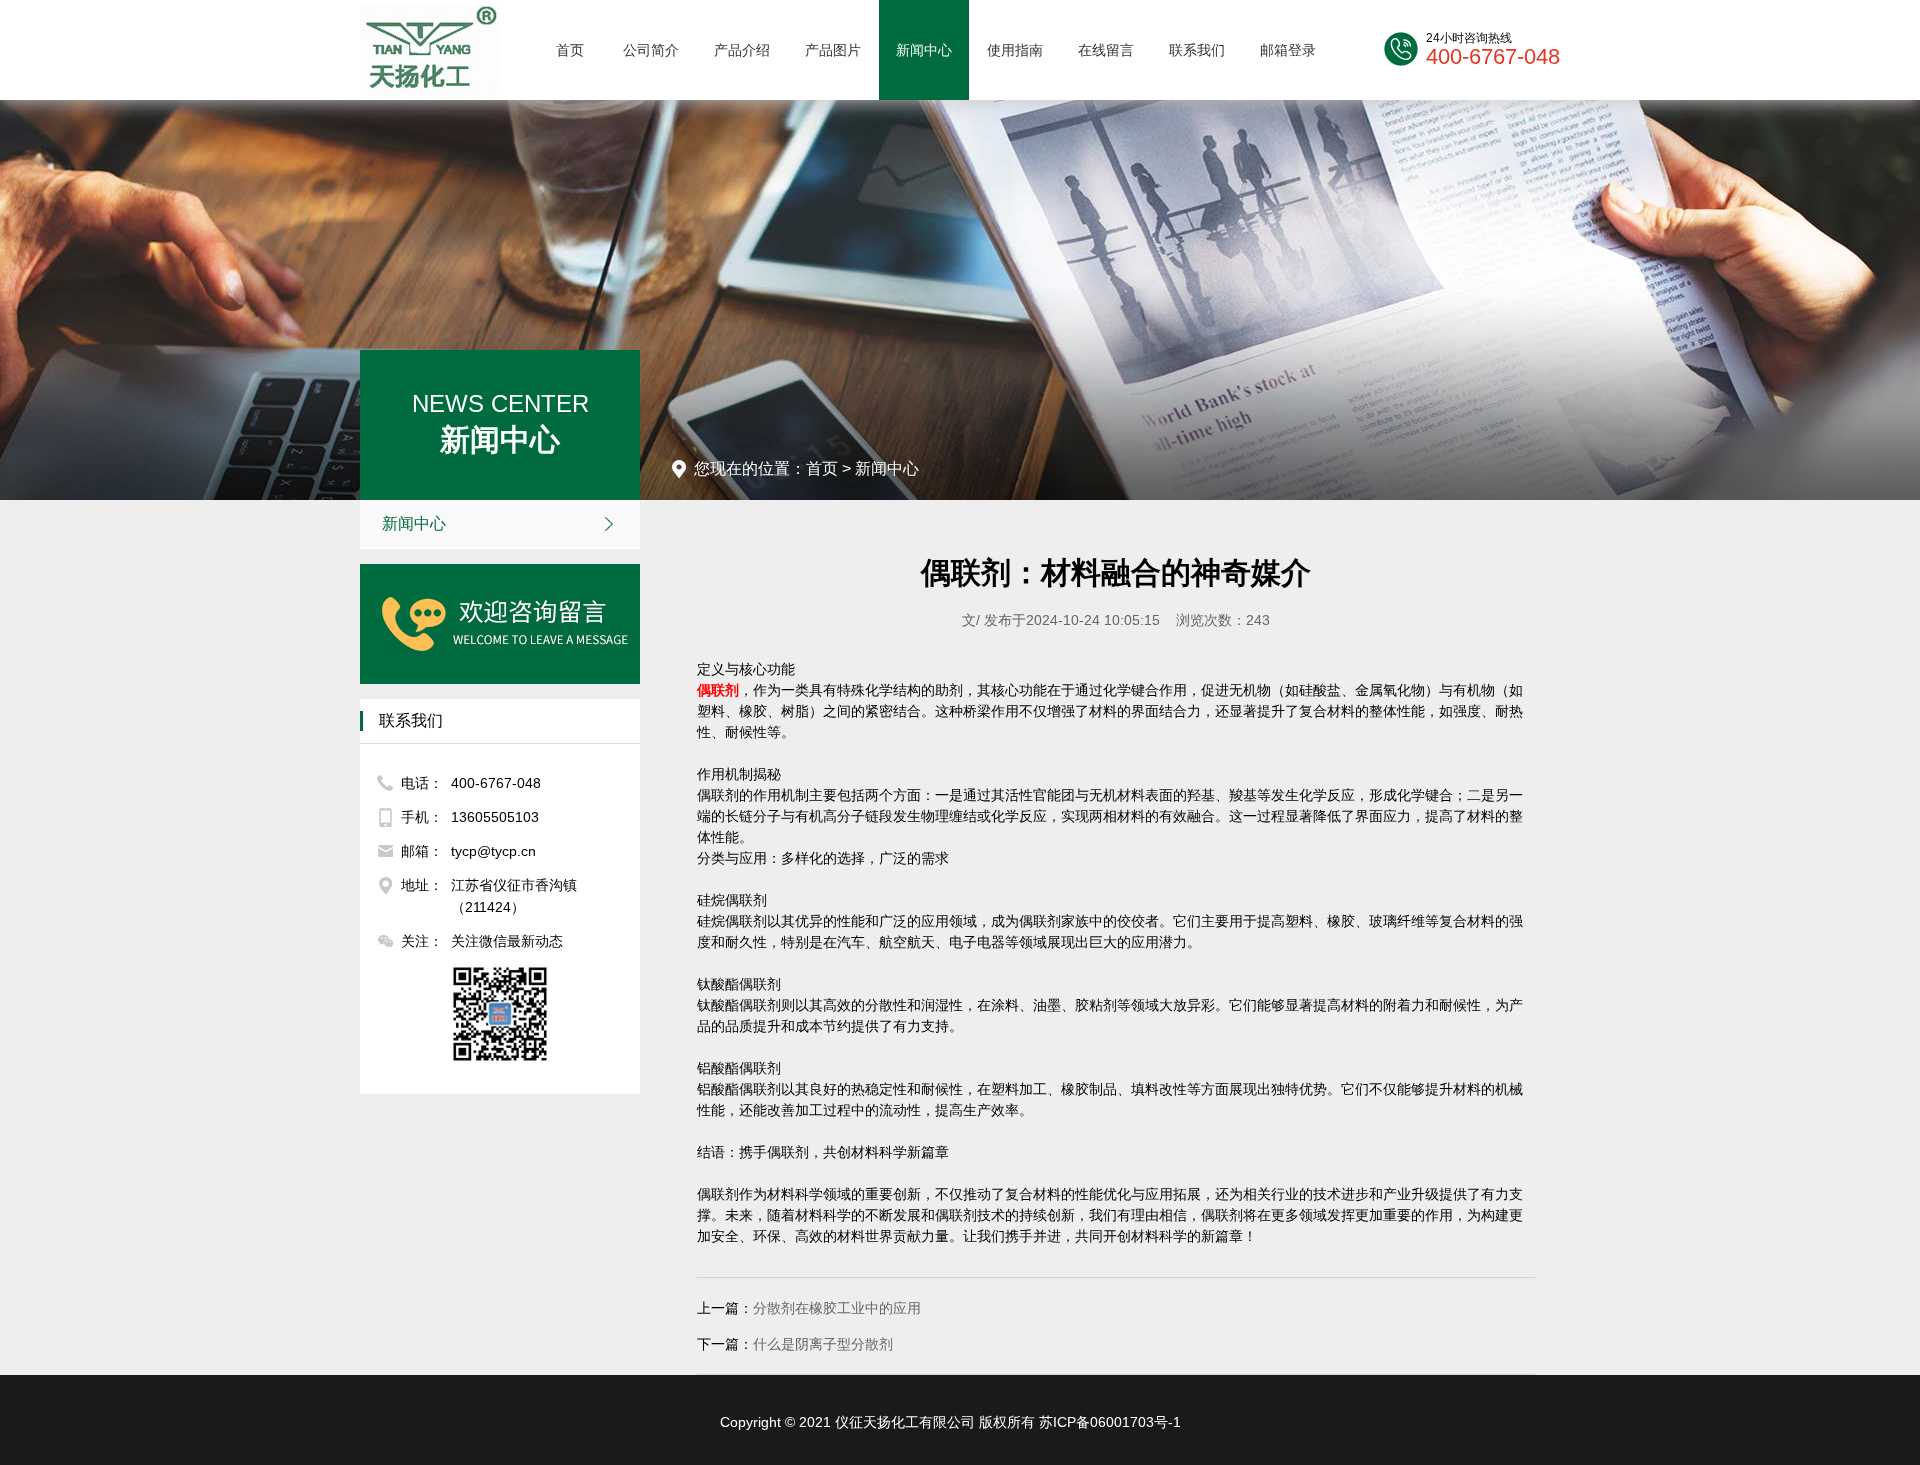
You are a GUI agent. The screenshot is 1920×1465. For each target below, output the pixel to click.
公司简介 (651, 50)
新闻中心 (924, 50)
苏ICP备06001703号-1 (1110, 1422)
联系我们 (1197, 50)
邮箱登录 (1288, 50)
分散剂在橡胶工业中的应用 (837, 1308)
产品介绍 (742, 50)
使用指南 (1015, 50)
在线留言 (1106, 50)
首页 (570, 50)
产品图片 (833, 50)
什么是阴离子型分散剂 (823, 1344)
